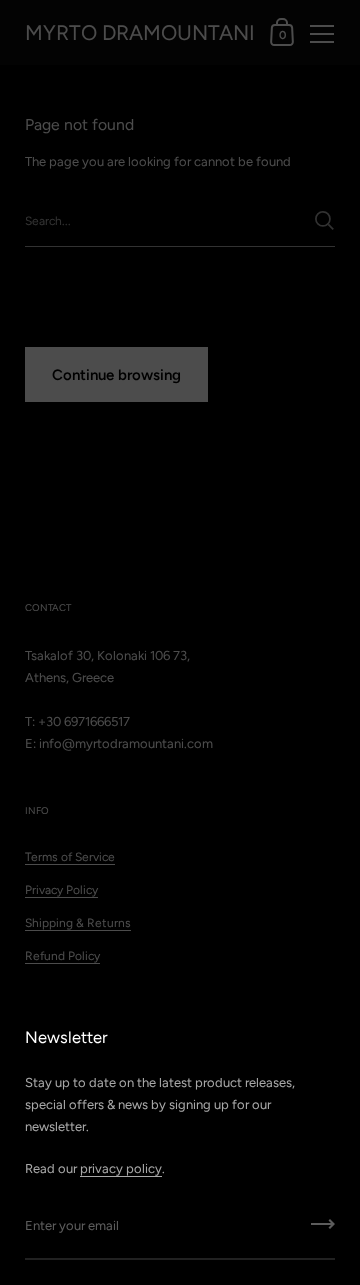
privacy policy (121, 1168)
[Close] (330, 1034)
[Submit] (323, 1231)
